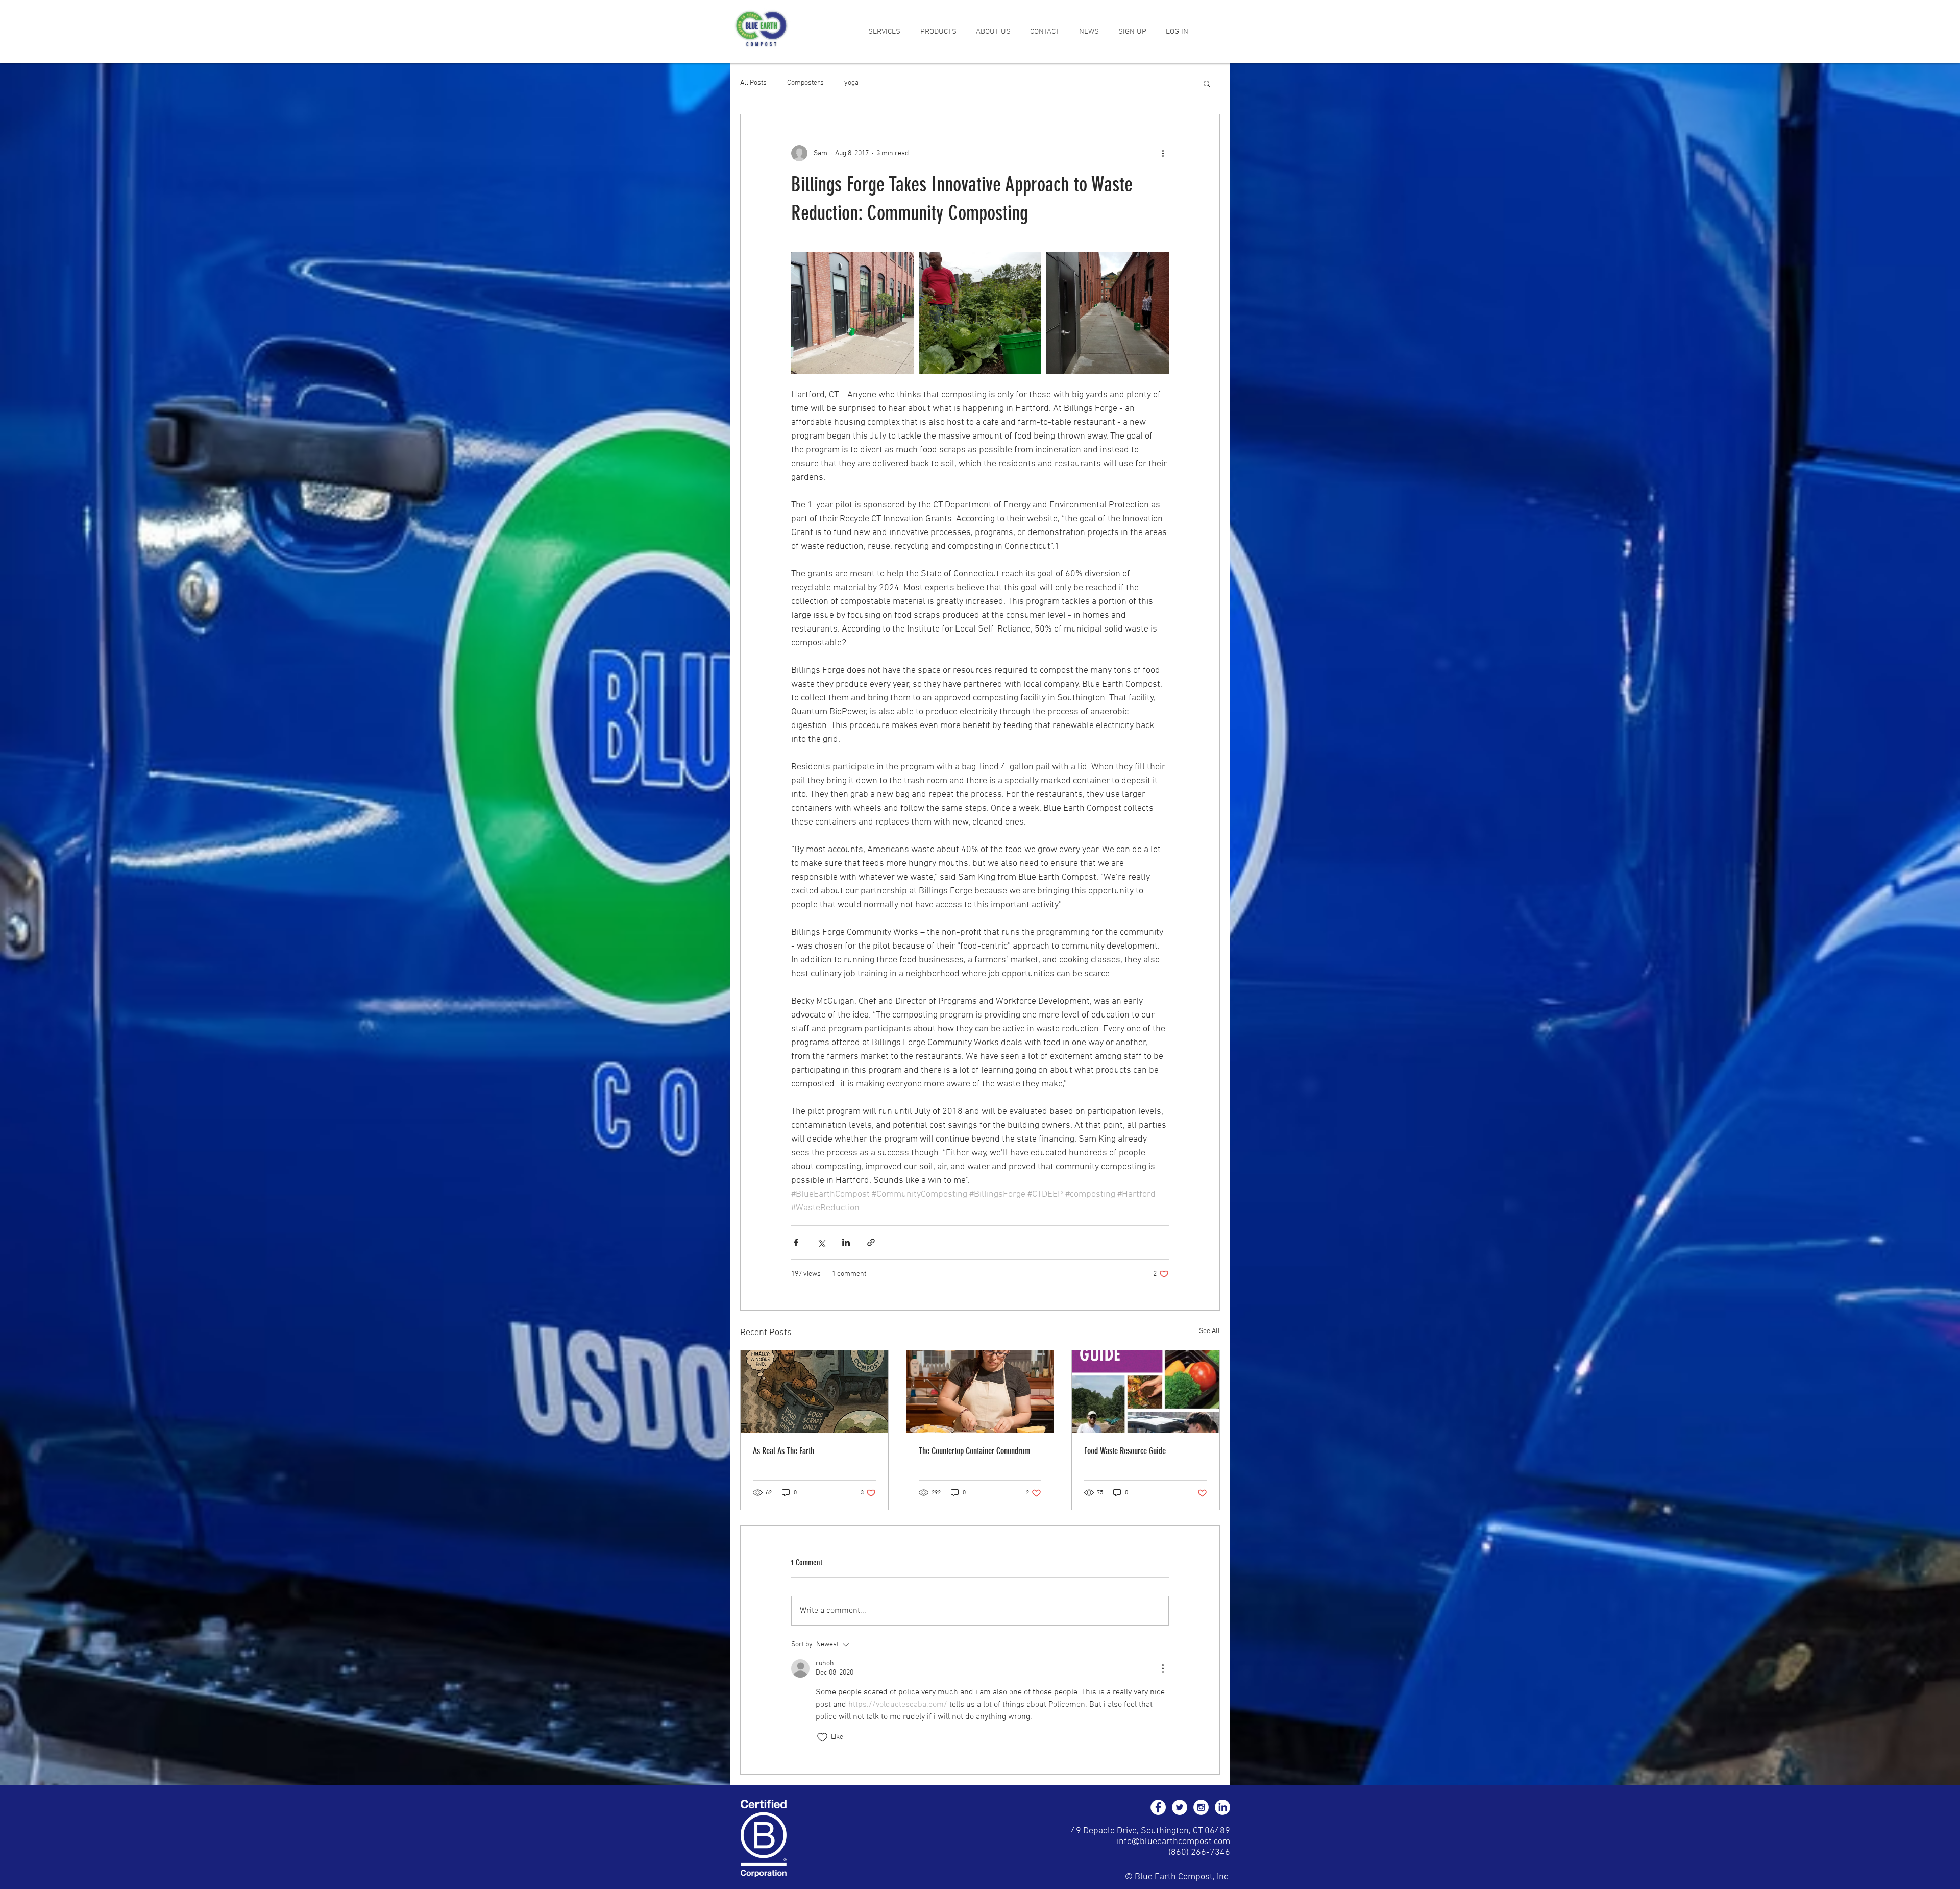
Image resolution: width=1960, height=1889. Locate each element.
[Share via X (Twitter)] (821, 1242)
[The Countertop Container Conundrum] (980, 1392)
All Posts (753, 83)
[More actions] (1163, 153)
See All (1209, 1331)
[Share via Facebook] (796, 1242)
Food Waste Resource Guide (1125, 1451)
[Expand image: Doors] (852, 313)
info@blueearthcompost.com (1173, 1842)
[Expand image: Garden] (980, 313)
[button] (884, 32)
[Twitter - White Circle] (1180, 1807)
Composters (805, 83)
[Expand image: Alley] (1108, 313)
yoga (851, 83)
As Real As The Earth (783, 1451)
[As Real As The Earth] (814, 1392)
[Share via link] (871, 1242)
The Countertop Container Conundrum (974, 1451)
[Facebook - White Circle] (1158, 1807)
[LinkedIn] (1222, 1807)
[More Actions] (1163, 1668)
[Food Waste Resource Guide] (1146, 1392)
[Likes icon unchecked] (822, 1737)
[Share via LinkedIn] (846, 1242)
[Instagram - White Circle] (1201, 1807)
